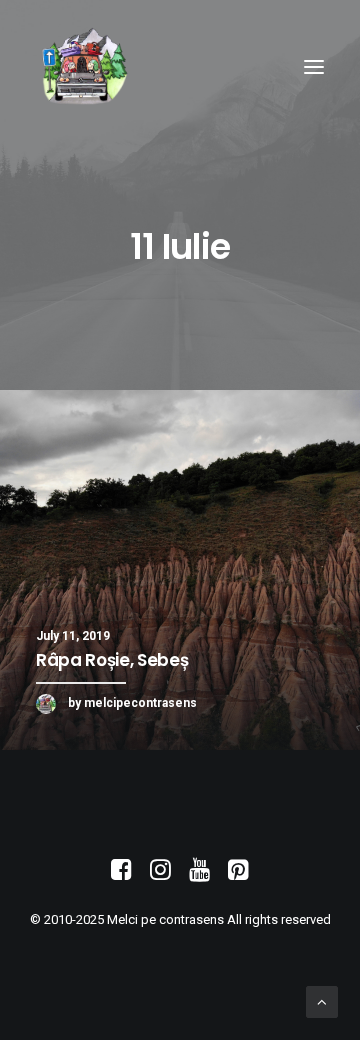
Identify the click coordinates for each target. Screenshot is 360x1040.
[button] (314, 67)
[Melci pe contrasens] (84, 67)
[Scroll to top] (322, 1001)
